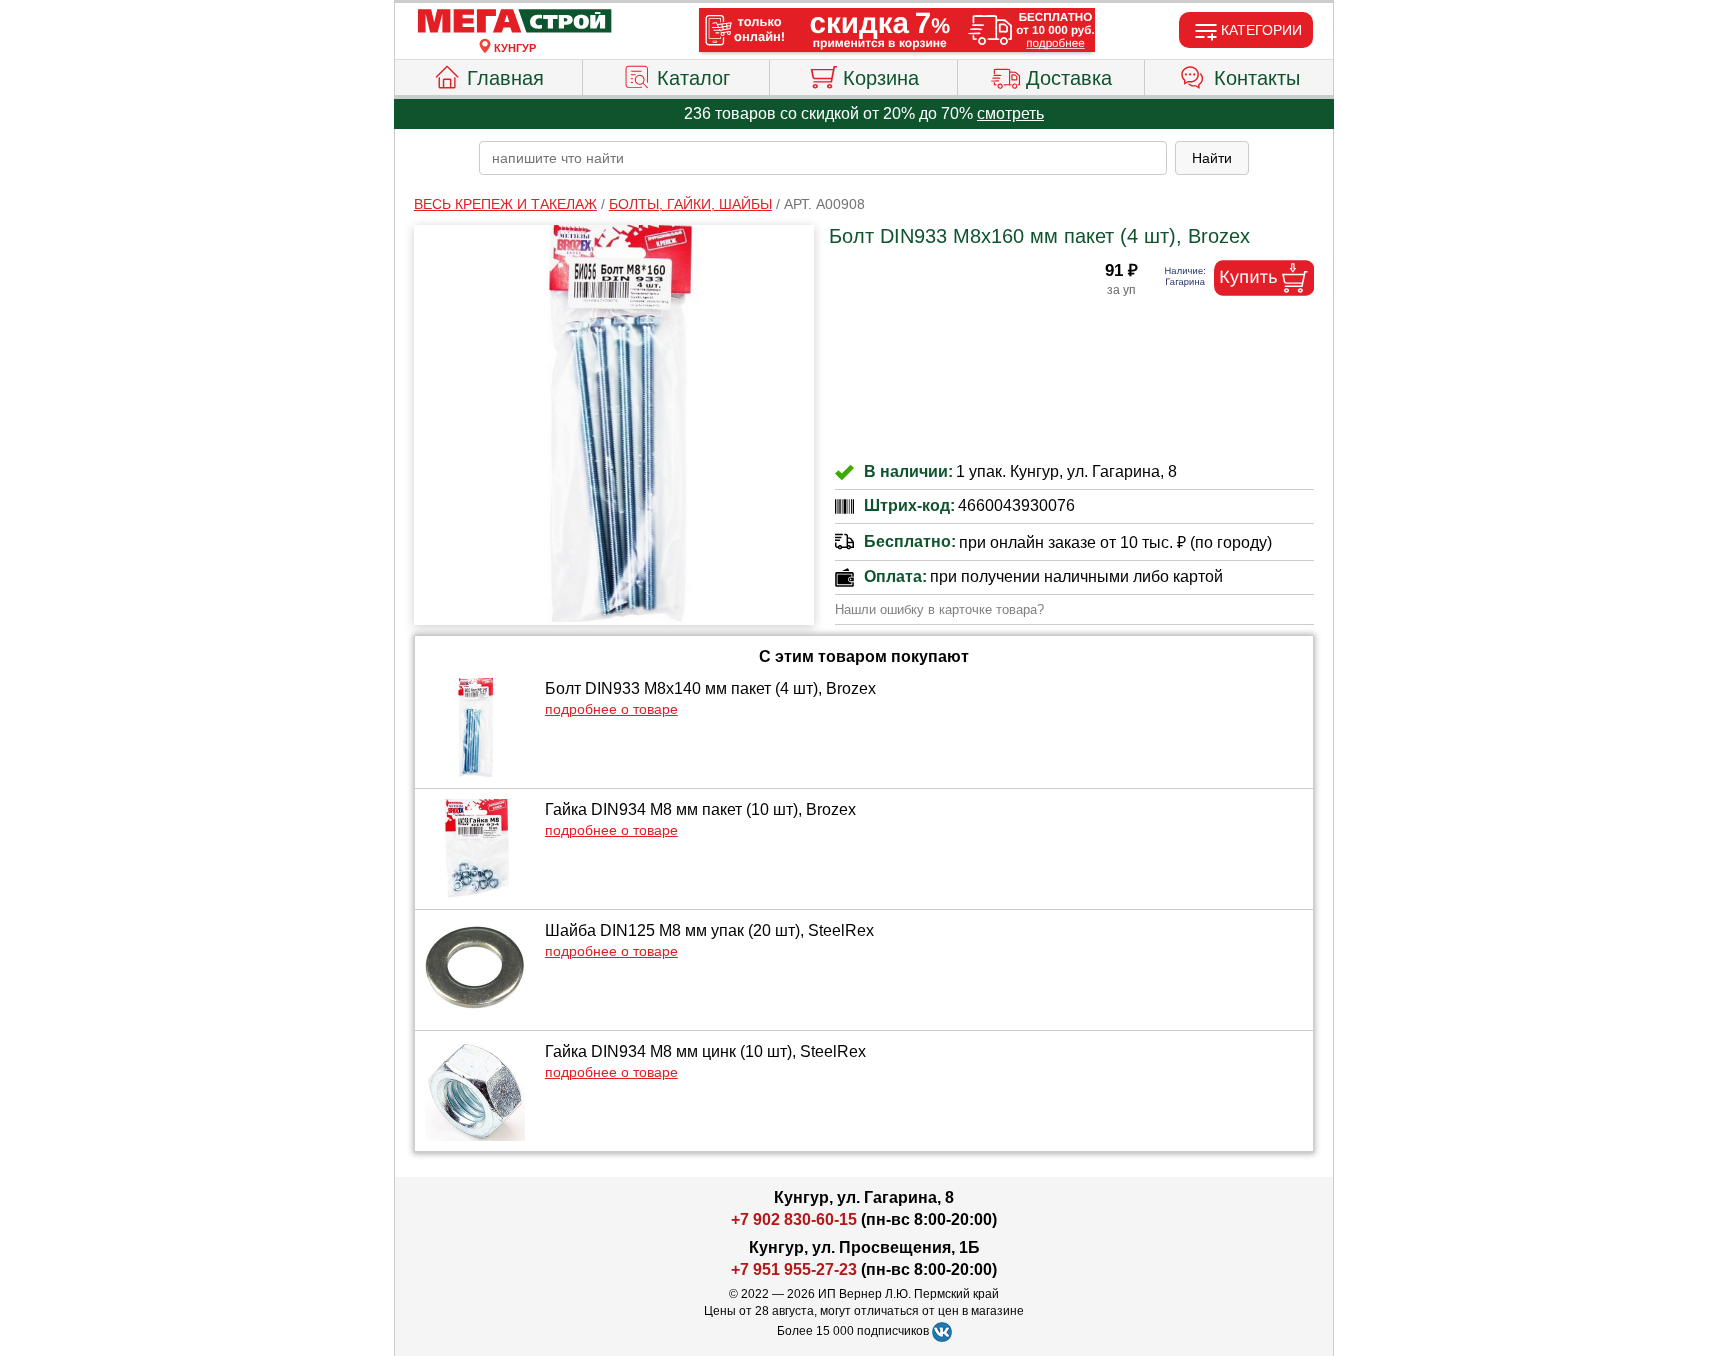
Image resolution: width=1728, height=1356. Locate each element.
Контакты (1257, 78)
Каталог (693, 78)
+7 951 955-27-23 (794, 1269)
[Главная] (515, 22)
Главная (505, 78)
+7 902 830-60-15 (794, 1219)
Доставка (1069, 78)
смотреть (1010, 113)
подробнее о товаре (611, 709)
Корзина (881, 78)
